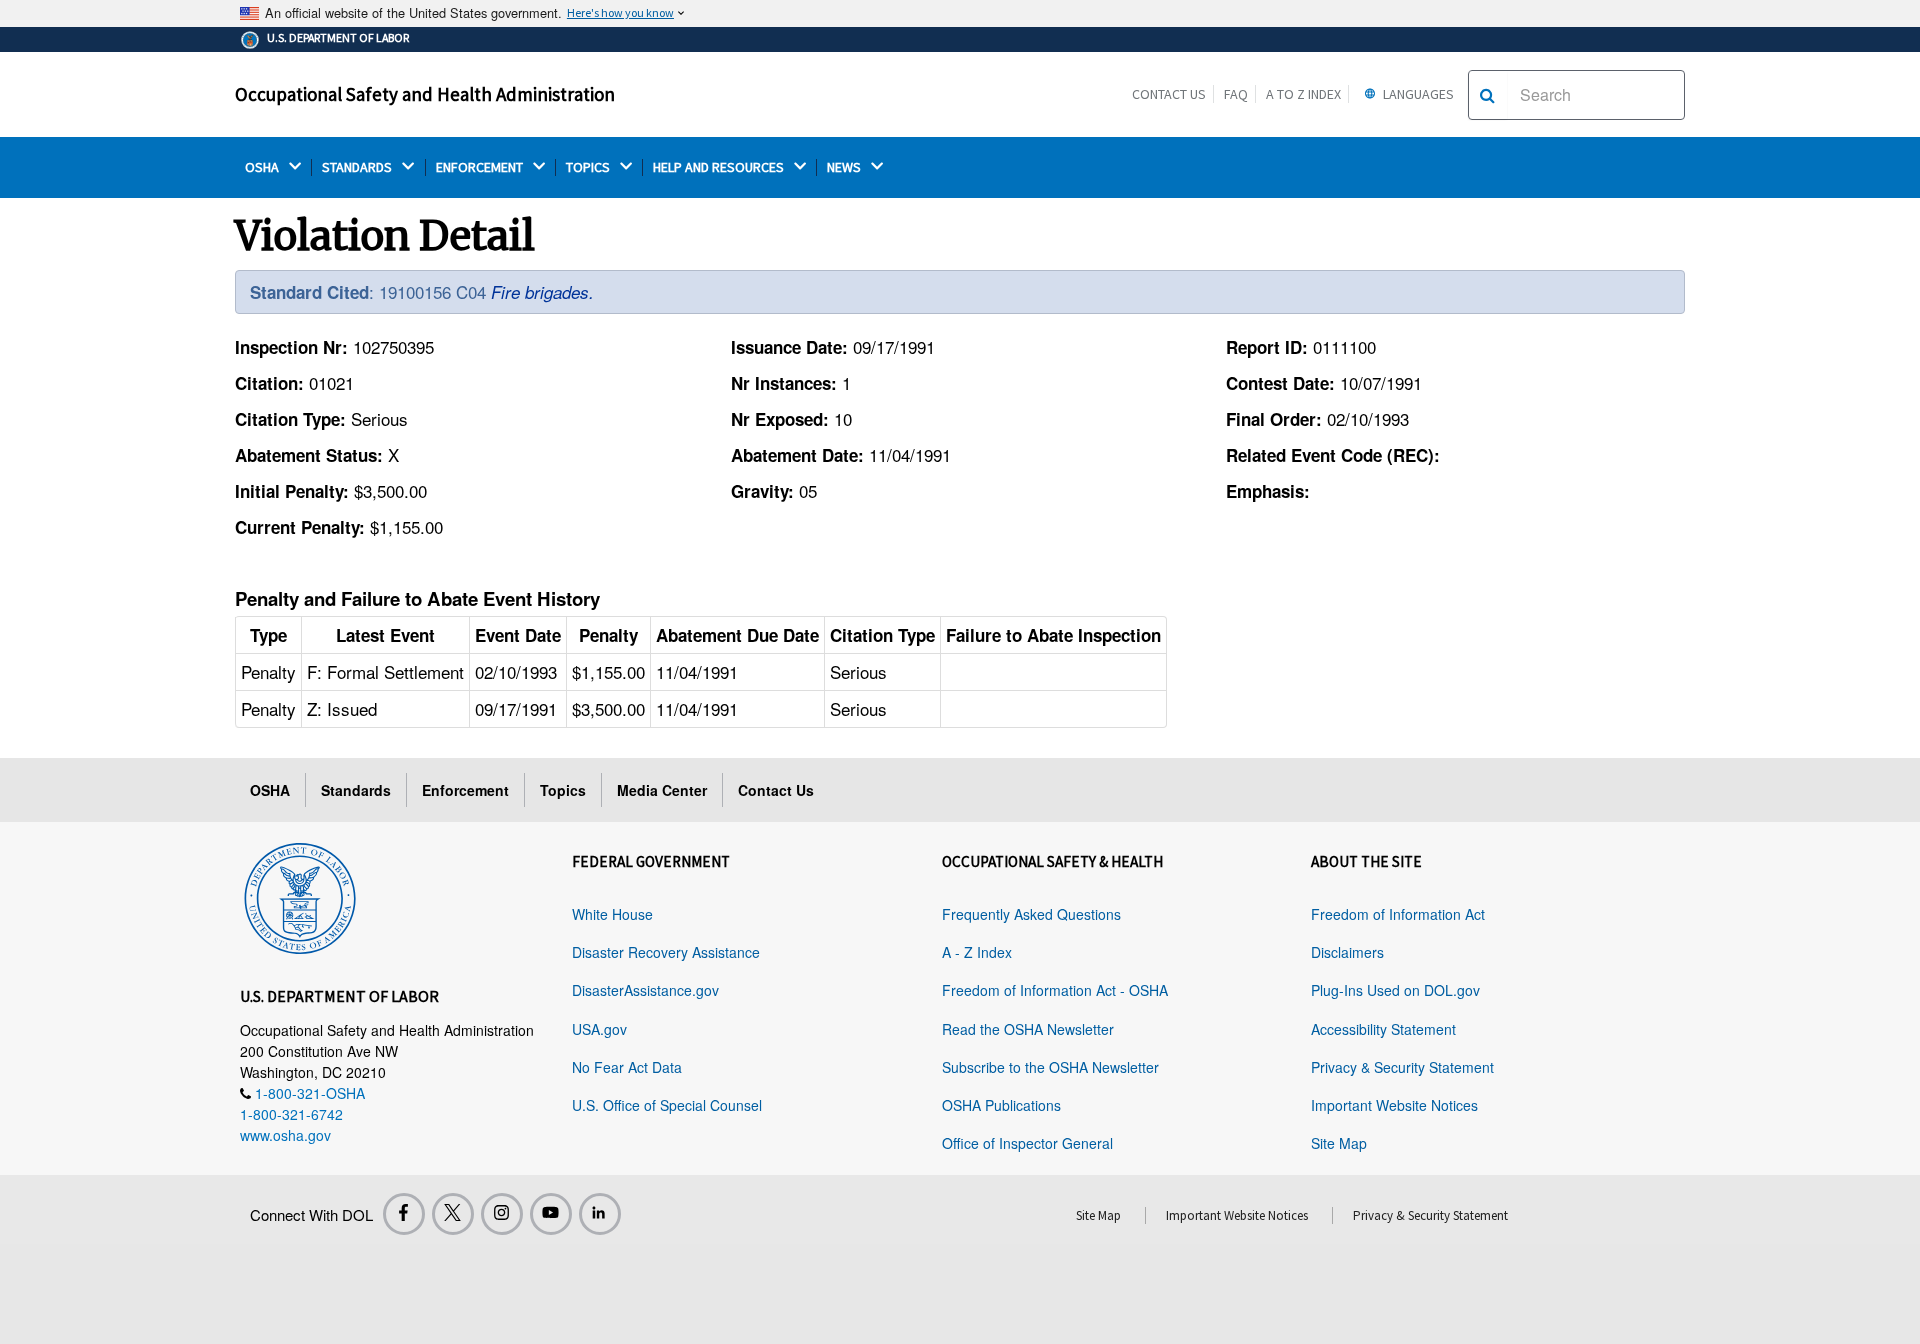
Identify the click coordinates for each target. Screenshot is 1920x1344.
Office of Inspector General (1027, 1143)
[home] (300, 895)
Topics (563, 790)
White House (612, 914)
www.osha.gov (285, 1135)
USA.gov (599, 1029)
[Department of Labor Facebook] (404, 1214)
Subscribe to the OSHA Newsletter (1050, 1067)
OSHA (263, 167)
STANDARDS (358, 167)
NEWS (845, 167)
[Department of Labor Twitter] (453, 1214)
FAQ (1236, 94)
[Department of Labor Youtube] (551, 1214)
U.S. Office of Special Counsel (667, 1105)
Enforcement (465, 790)
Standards (356, 790)
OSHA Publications (1001, 1105)
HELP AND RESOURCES (720, 167)
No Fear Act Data (627, 1067)
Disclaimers (1347, 952)
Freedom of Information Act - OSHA (1055, 990)
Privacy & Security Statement (1402, 1067)
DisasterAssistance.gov (645, 990)
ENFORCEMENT (481, 167)
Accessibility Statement (1383, 1029)
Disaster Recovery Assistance (666, 952)
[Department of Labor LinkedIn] (600, 1214)
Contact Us (1169, 94)
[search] (1487, 95)
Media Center (662, 790)
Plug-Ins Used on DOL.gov (1395, 990)
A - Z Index (977, 952)
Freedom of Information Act (1398, 914)
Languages (1417, 94)
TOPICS (589, 167)
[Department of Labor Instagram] (502, 1214)
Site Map (1339, 1143)
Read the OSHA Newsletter (1028, 1029)
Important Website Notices (1394, 1105)
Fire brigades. (542, 292)
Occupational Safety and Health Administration (425, 94)
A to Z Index (1303, 94)
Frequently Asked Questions (1031, 914)
